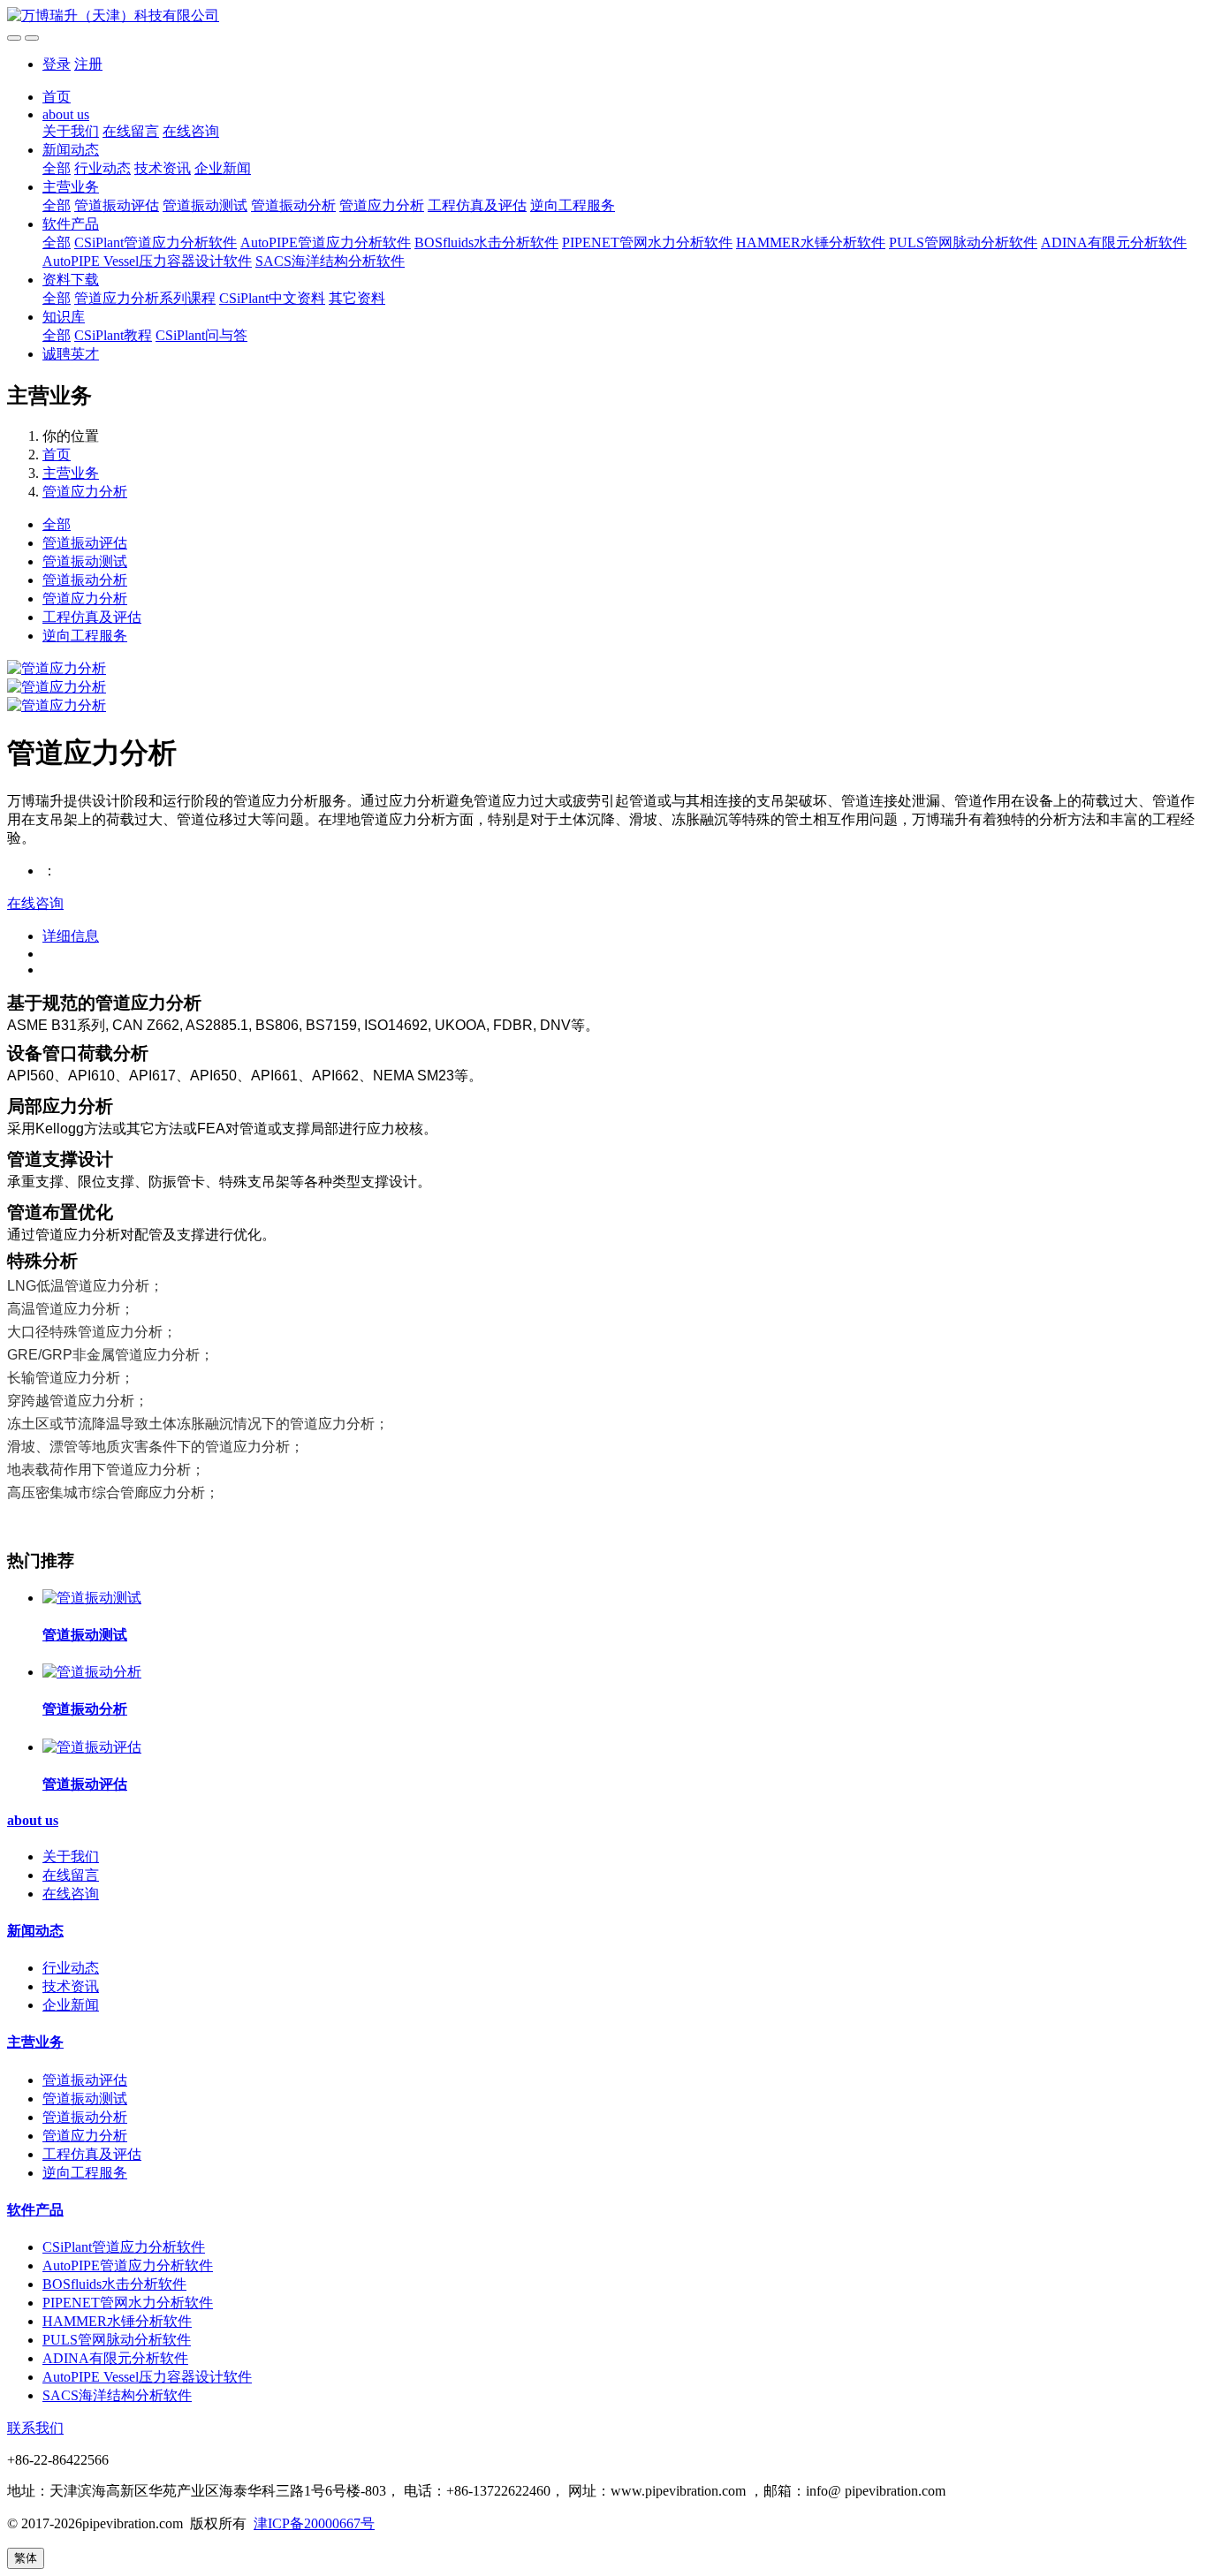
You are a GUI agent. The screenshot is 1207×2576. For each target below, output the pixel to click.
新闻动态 (71, 150)
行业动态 (102, 168)
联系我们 (35, 2428)
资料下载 (71, 280)
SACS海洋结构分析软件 (330, 261)
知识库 (64, 317)
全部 (57, 168)
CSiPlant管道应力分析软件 (156, 242)
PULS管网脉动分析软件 (963, 242)
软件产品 (71, 224)
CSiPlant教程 (113, 335)
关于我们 (71, 131)
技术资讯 (163, 168)
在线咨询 (191, 131)
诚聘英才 (71, 354)
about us (66, 114)
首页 (57, 97)
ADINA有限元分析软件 (1114, 242)
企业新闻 (223, 168)
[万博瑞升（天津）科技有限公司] (603, 16)
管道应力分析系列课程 (145, 298)
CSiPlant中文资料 (272, 298)
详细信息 (71, 936)
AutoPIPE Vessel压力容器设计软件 (147, 261)
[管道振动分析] (92, 1672)
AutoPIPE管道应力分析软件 (326, 242)
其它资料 (357, 298)
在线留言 (131, 131)
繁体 (26, 2558)
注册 (88, 64)
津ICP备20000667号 (314, 2523)
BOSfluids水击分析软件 (486, 242)
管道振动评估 (117, 205)
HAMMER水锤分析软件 (811, 242)
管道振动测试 (205, 205)
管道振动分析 (293, 205)
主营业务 (71, 187)
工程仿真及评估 (477, 205)
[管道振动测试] (92, 1598)
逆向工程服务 (573, 205)
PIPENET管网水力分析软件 (647, 242)
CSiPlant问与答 (201, 335)
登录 (57, 64)
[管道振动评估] (92, 1747)
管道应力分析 (382, 205)
